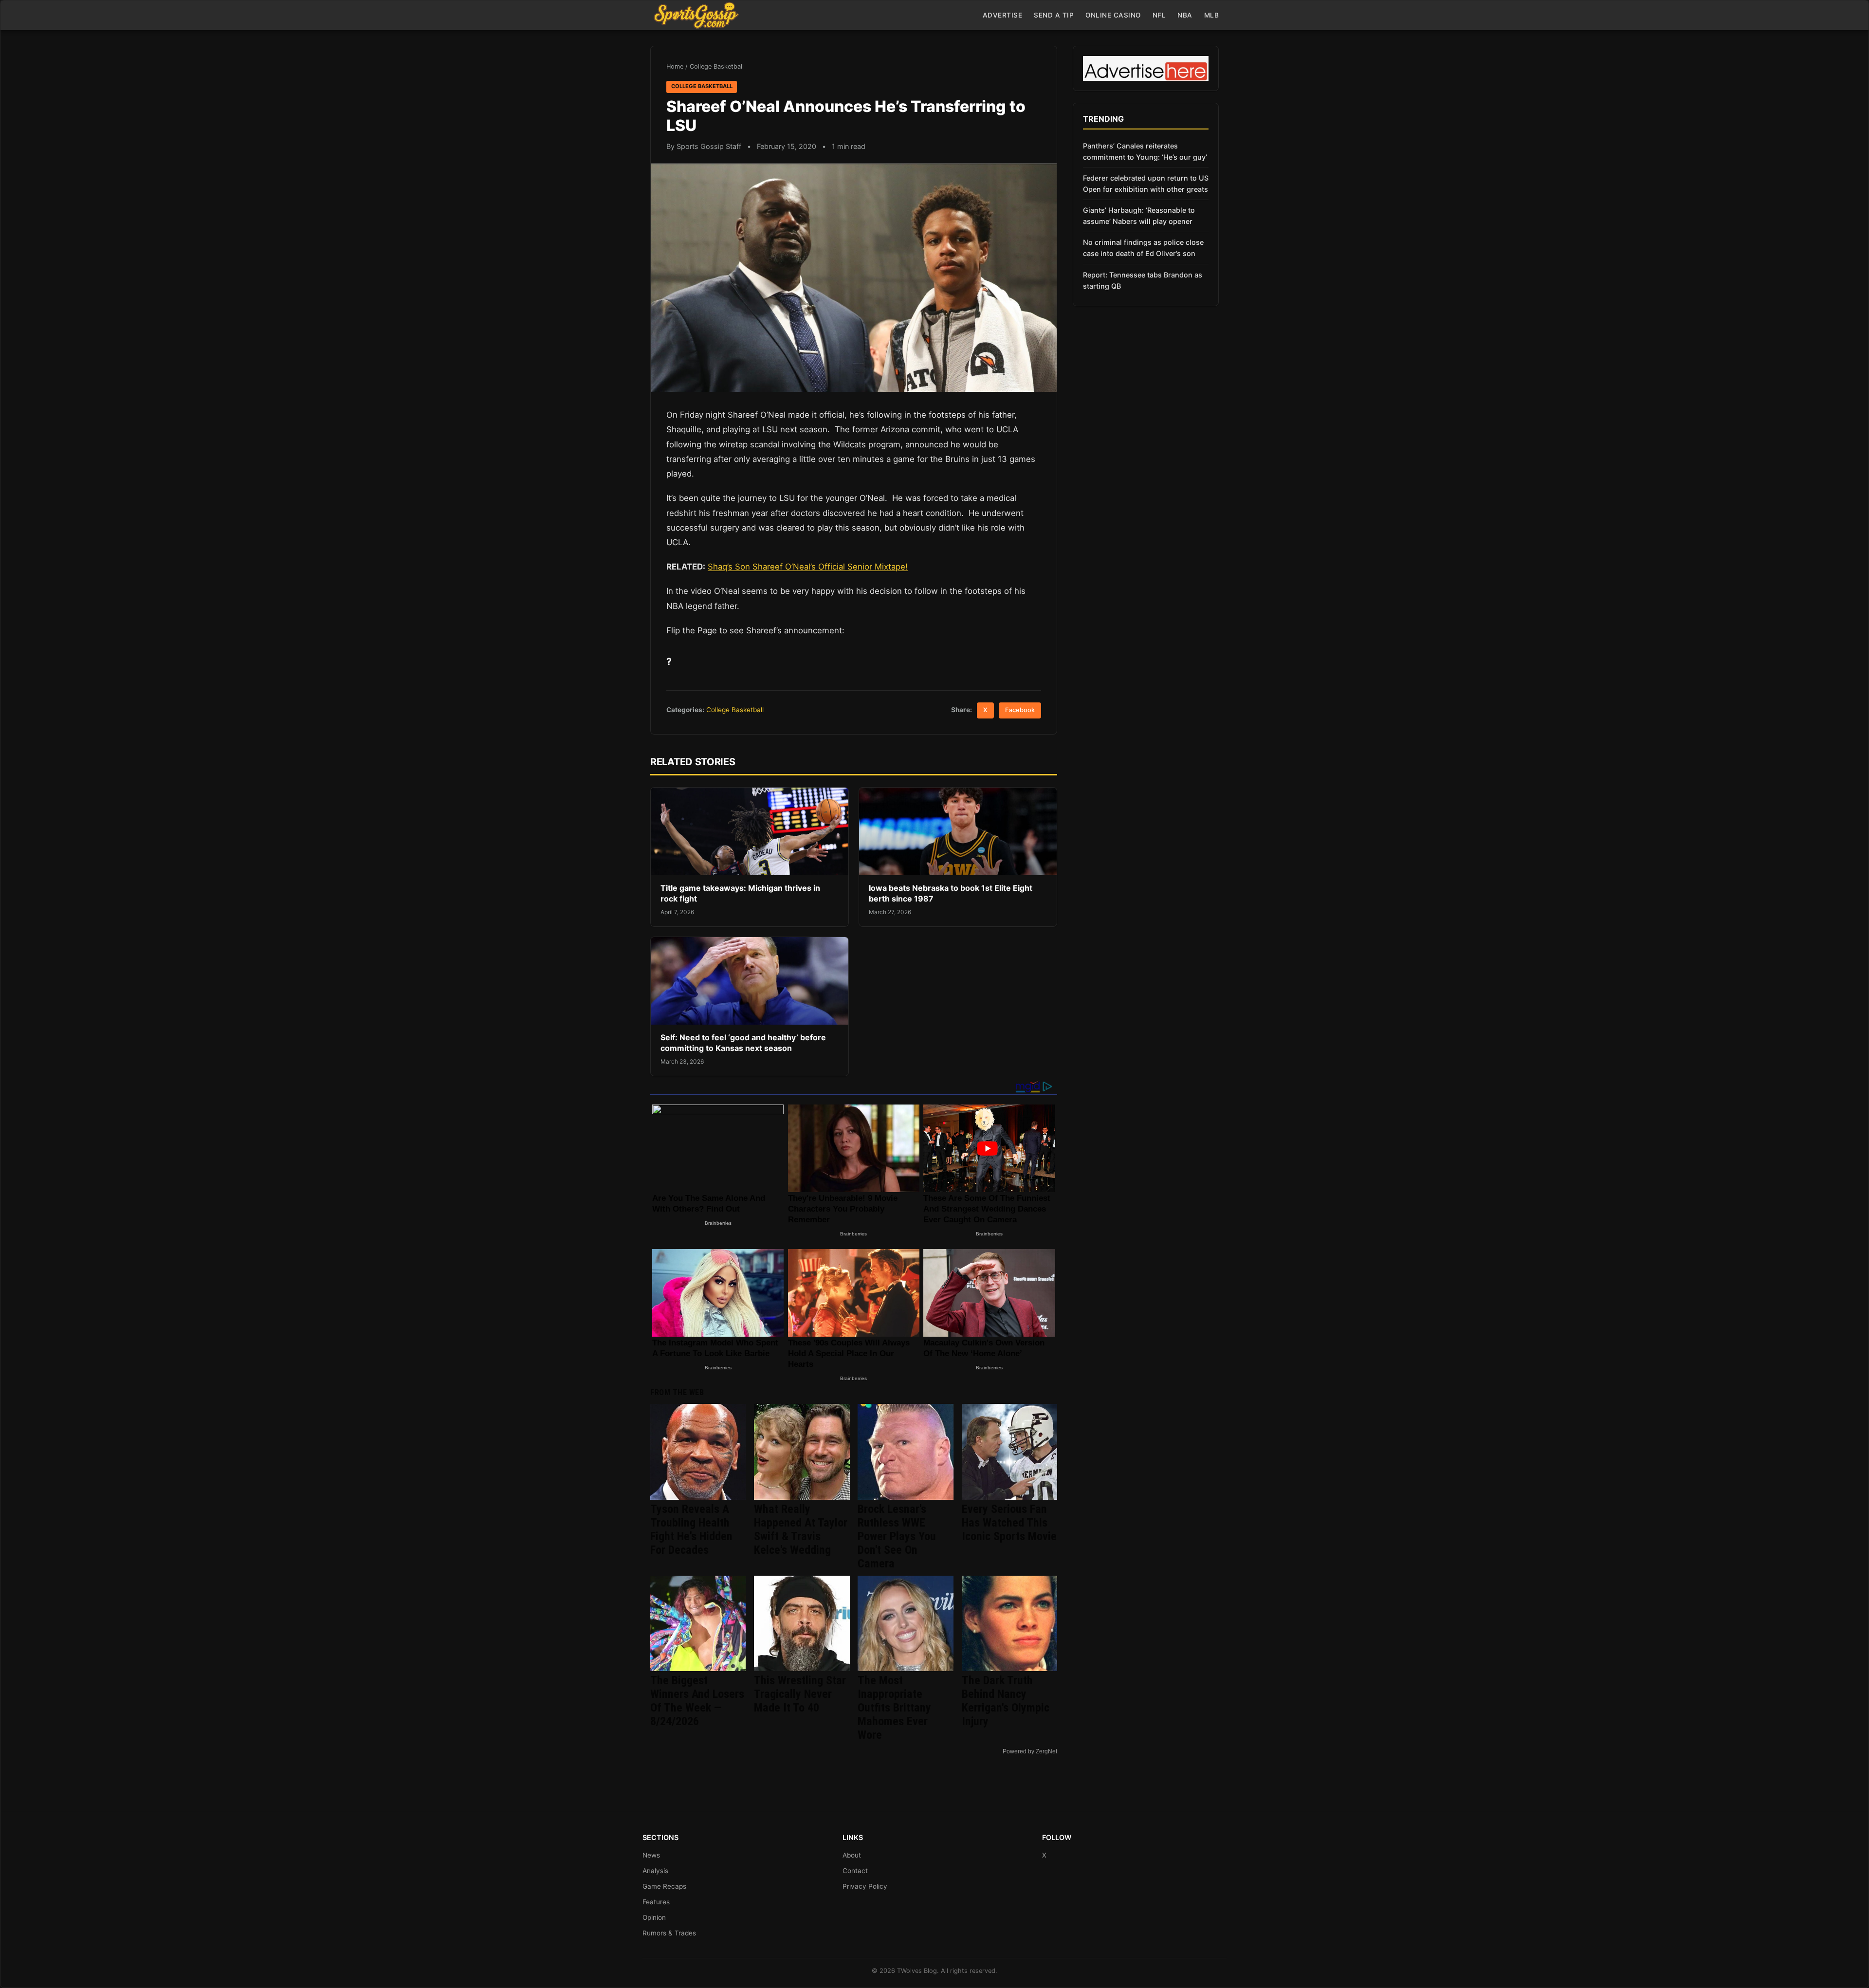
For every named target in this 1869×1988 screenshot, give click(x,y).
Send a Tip (1054, 15)
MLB (1212, 15)
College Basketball (717, 66)
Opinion (654, 1917)
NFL (1159, 15)
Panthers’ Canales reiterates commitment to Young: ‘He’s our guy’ (1145, 151)
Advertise (1003, 15)
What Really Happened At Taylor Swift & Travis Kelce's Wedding (801, 1529)
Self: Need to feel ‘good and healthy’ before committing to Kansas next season (743, 1043)
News (651, 1855)
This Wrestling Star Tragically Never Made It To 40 (800, 1694)
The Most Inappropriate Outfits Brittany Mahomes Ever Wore (894, 1708)
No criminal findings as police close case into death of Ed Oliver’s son (1143, 248)
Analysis (655, 1871)
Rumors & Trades (669, 1933)
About (852, 1855)
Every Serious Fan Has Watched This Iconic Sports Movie (1009, 1523)
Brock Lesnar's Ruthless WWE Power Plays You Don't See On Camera (897, 1536)
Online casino (1113, 15)
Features (656, 1902)
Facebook (1020, 710)
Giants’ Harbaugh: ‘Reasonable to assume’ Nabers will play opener (1139, 216)
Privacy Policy (865, 1886)
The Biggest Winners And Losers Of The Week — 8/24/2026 (697, 1701)
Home (675, 66)
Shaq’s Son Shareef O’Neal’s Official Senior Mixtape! (808, 567)
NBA (1185, 15)
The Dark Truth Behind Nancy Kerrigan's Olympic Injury (1006, 1701)
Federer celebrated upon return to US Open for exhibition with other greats (1146, 184)
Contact (855, 1871)
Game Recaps (664, 1886)
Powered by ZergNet (1030, 1751)
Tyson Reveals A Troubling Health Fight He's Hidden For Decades (691, 1529)
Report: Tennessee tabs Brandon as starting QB (1143, 280)
